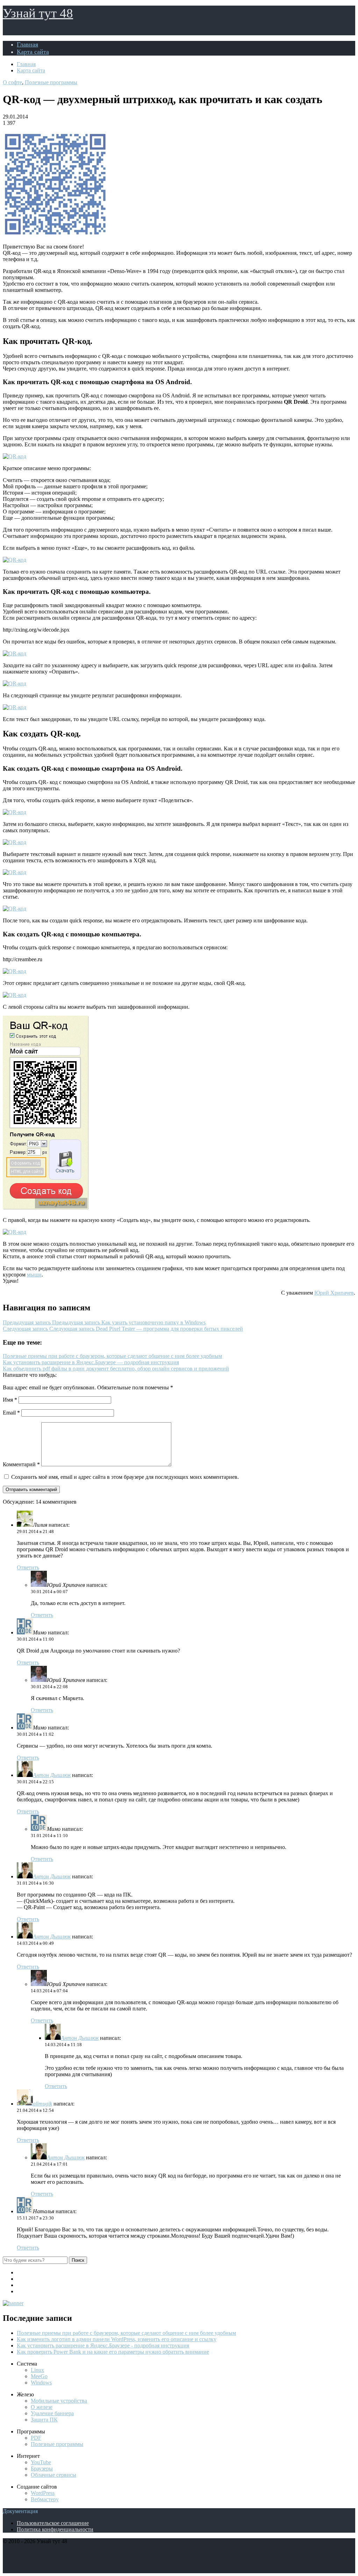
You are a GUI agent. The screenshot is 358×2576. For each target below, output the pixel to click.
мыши (34, 1275)
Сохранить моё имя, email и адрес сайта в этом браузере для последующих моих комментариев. (125, 1477)
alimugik (42, 2104)
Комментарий (21, 1464)
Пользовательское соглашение (53, 2523)
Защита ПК (44, 2420)
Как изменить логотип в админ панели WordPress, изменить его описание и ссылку (117, 2339)
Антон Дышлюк (52, 1775)
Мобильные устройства (59, 2401)
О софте (12, 82)
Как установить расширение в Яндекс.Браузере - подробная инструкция (103, 2345)
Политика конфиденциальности (55, 2529)
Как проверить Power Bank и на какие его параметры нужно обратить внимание (113, 2352)
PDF (36, 2438)
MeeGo (39, 2376)
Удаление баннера (52, 2413)
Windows (41, 2383)
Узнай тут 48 (38, 13)
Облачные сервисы (53, 2475)
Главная (27, 44)
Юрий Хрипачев (334, 1293)
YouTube (41, 2462)
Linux (37, 2370)
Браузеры (42, 2469)
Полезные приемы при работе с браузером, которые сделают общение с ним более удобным (126, 2333)
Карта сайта (33, 52)
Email (11, 1413)
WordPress (43, 2493)
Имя (10, 1400)
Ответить (28, 1567)
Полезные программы (51, 82)
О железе (42, 2407)
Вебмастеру (45, 2499)
